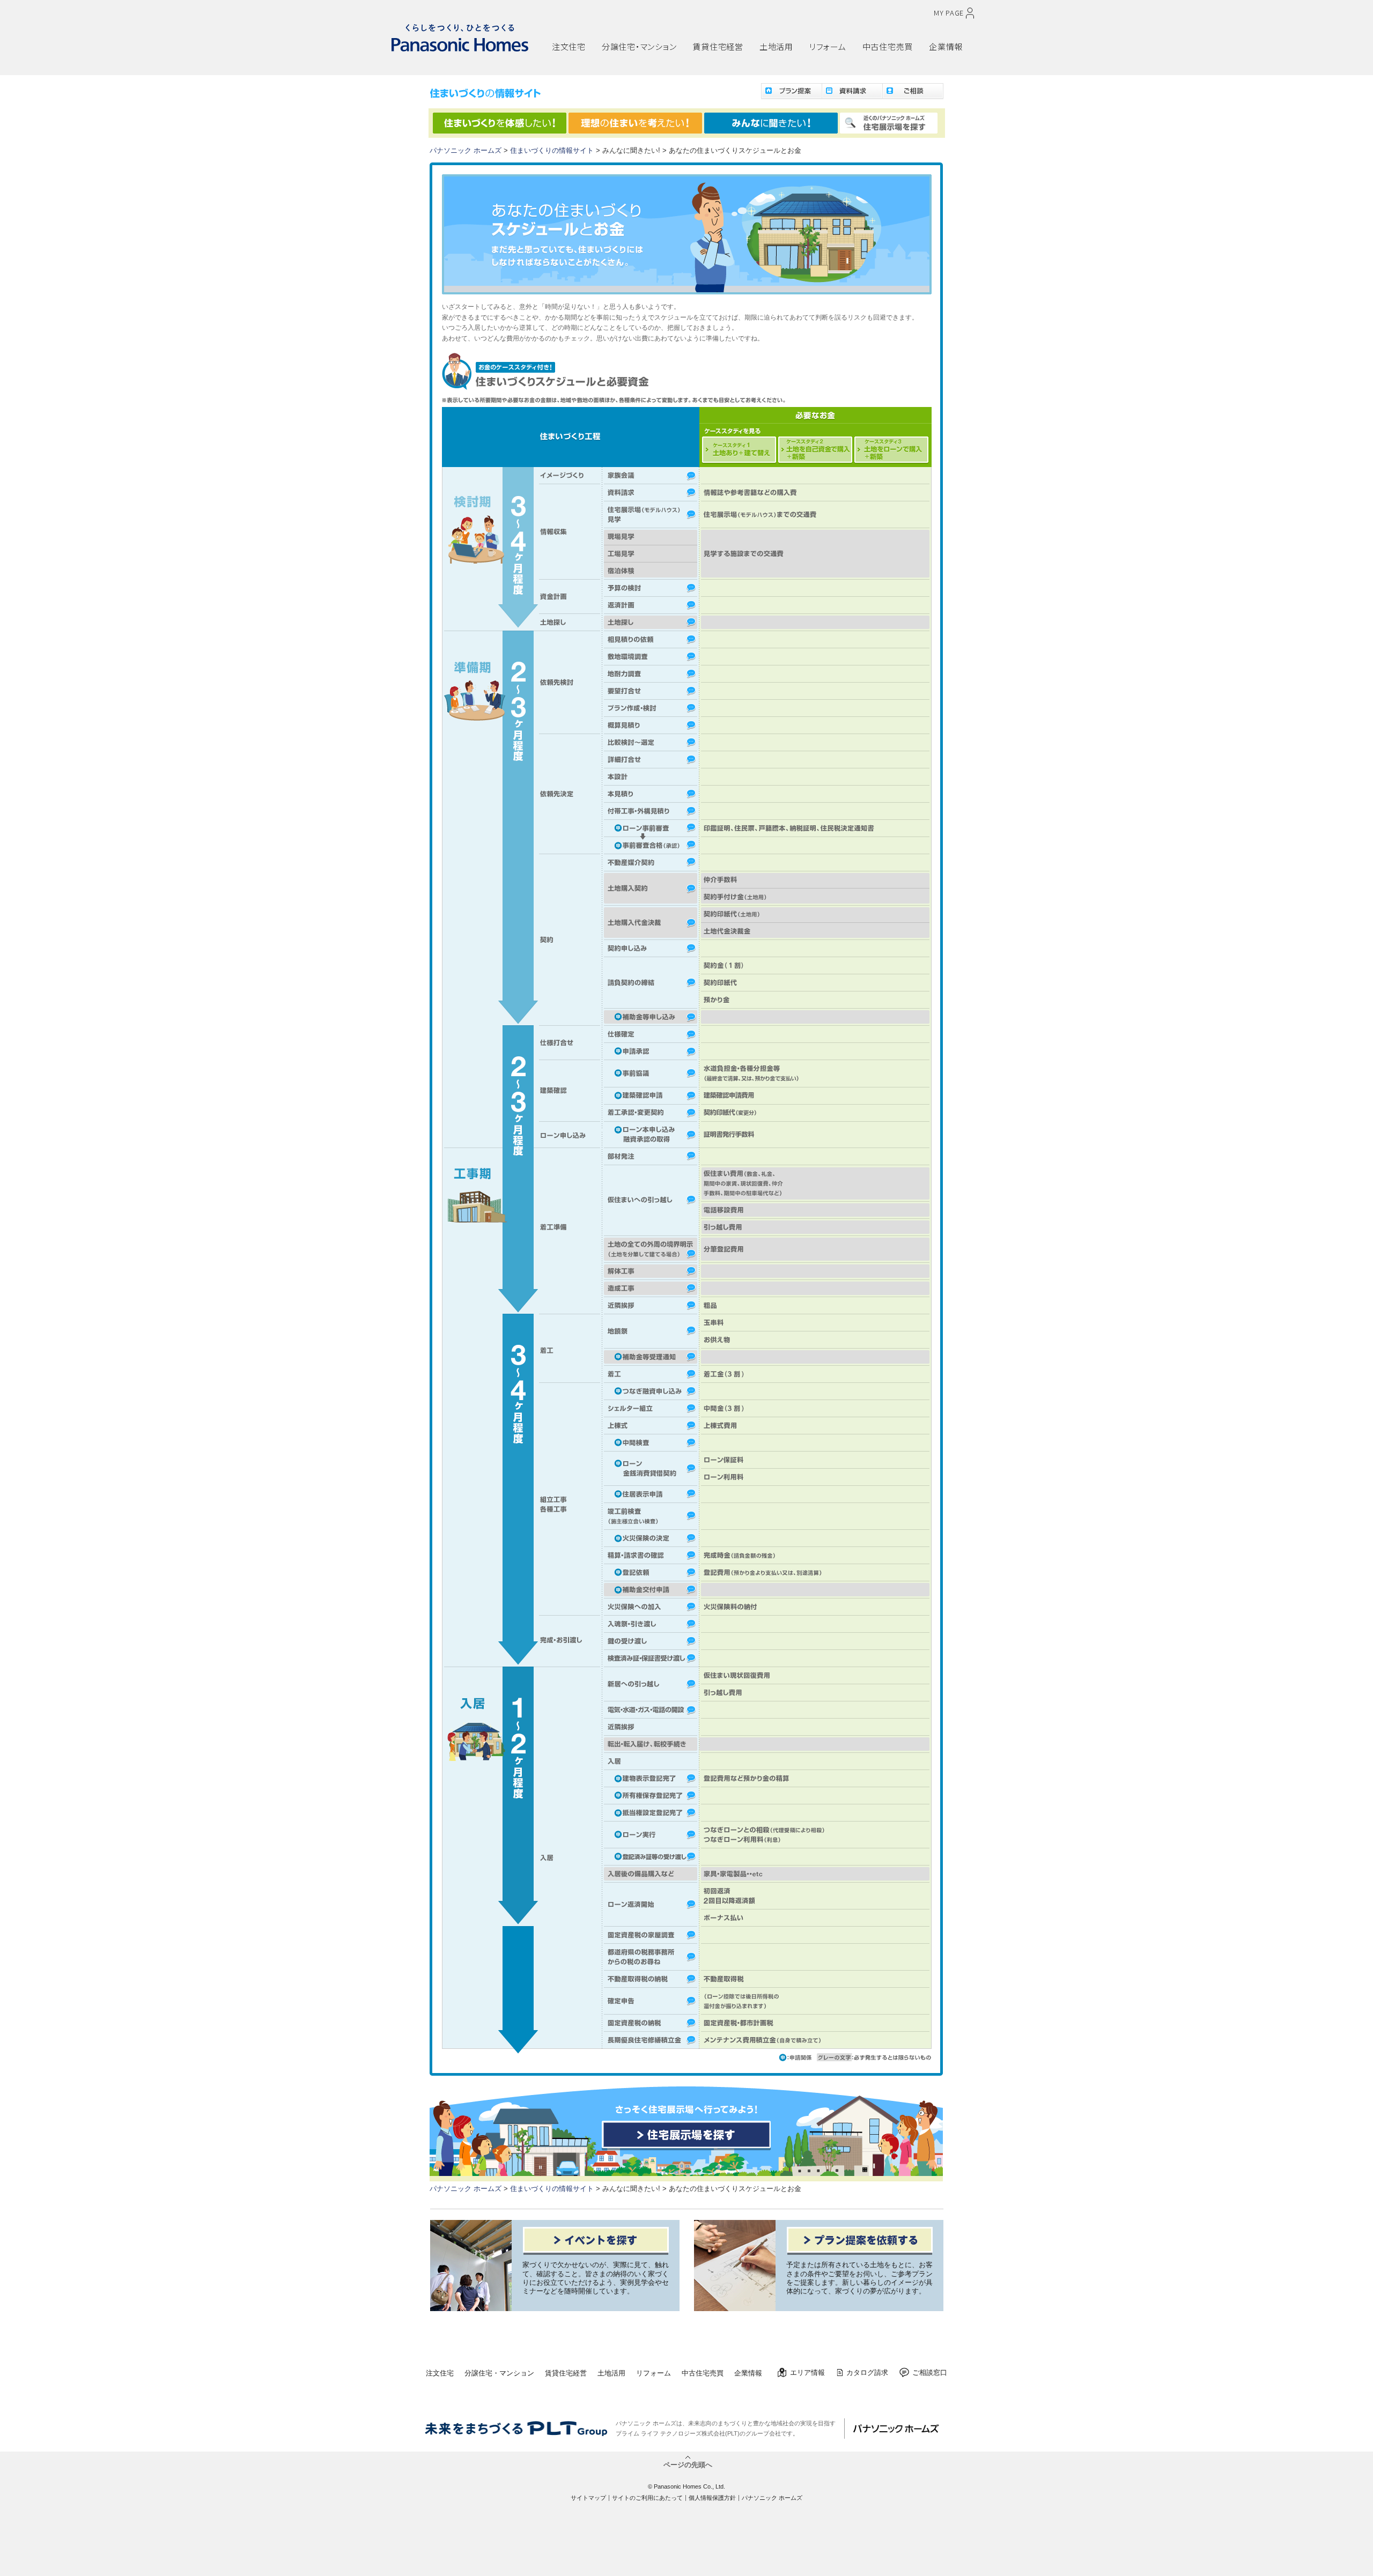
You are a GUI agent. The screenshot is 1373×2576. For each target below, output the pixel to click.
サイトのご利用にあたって (647, 2498)
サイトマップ (588, 2498)
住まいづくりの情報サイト (552, 151)
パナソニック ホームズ (466, 151)
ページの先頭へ (688, 2464)
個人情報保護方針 (712, 2498)
